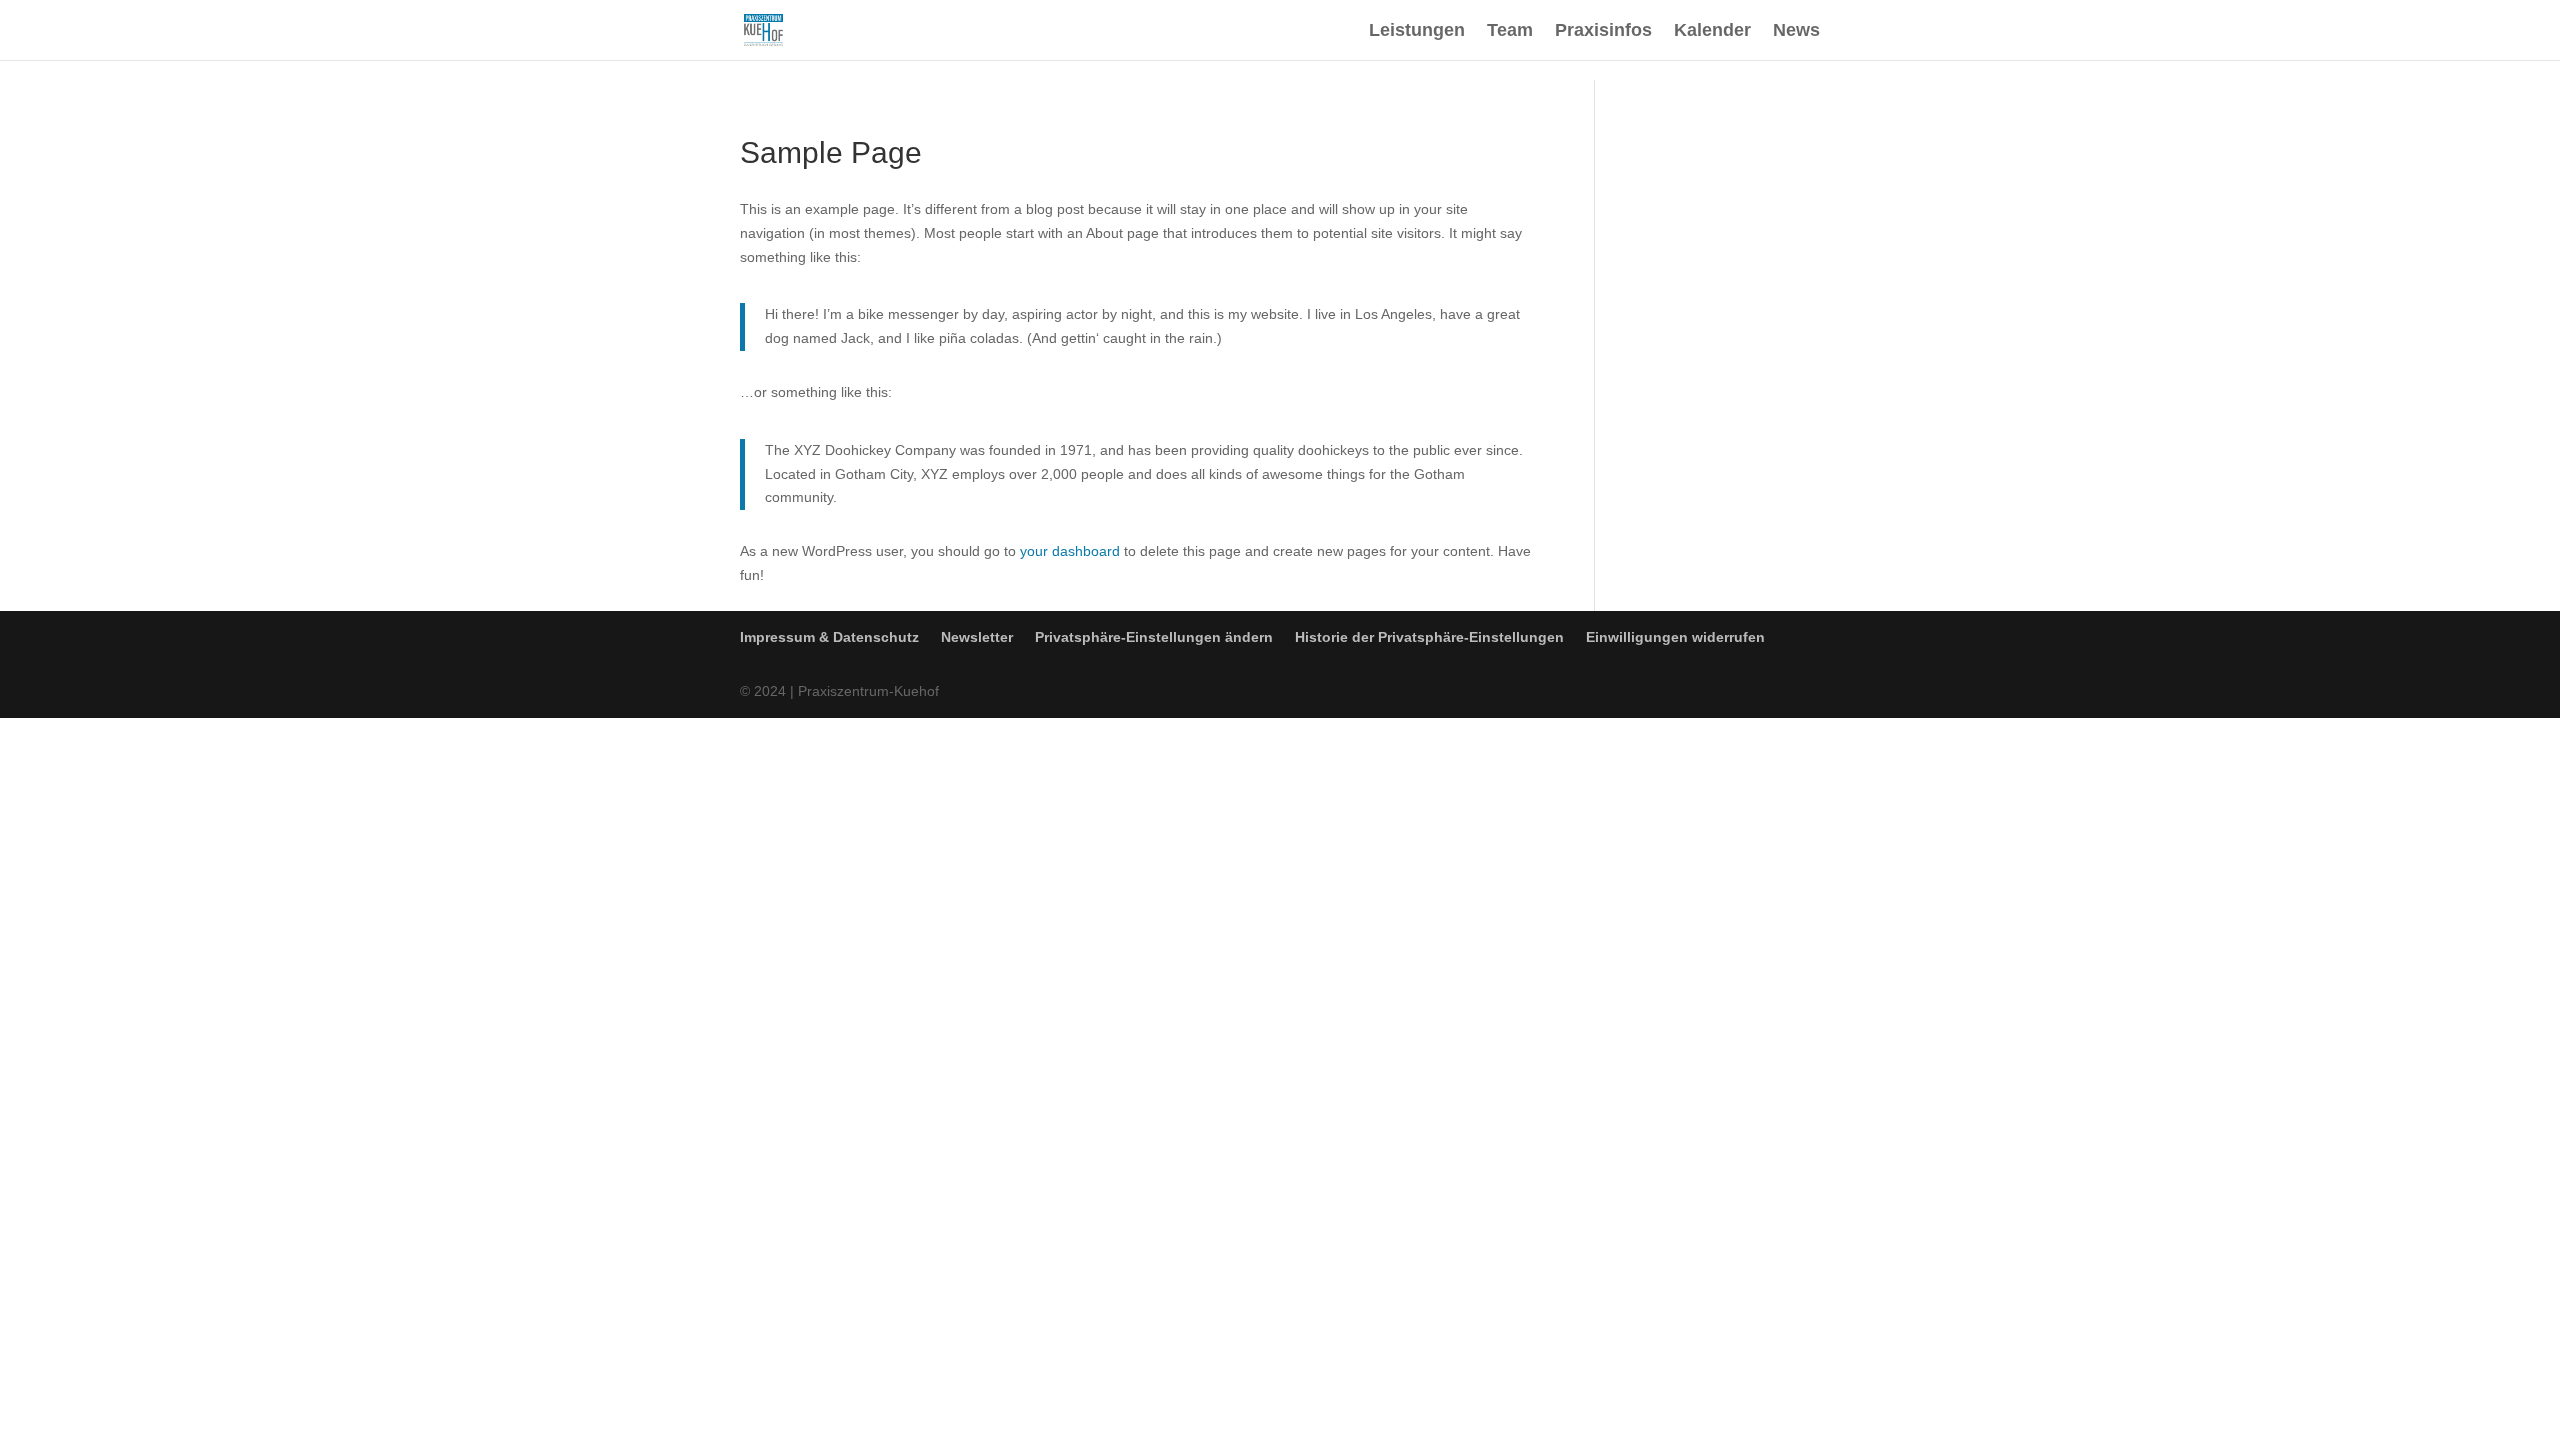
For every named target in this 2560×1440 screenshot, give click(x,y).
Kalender (1712, 31)
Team (1510, 31)
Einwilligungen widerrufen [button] (1675, 637)
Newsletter (977, 637)
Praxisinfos (1603, 31)
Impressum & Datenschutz (829, 637)
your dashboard (1070, 551)
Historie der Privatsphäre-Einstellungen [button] (1429, 637)
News (1796, 31)
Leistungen (1417, 31)
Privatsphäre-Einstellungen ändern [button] (1154, 637)
